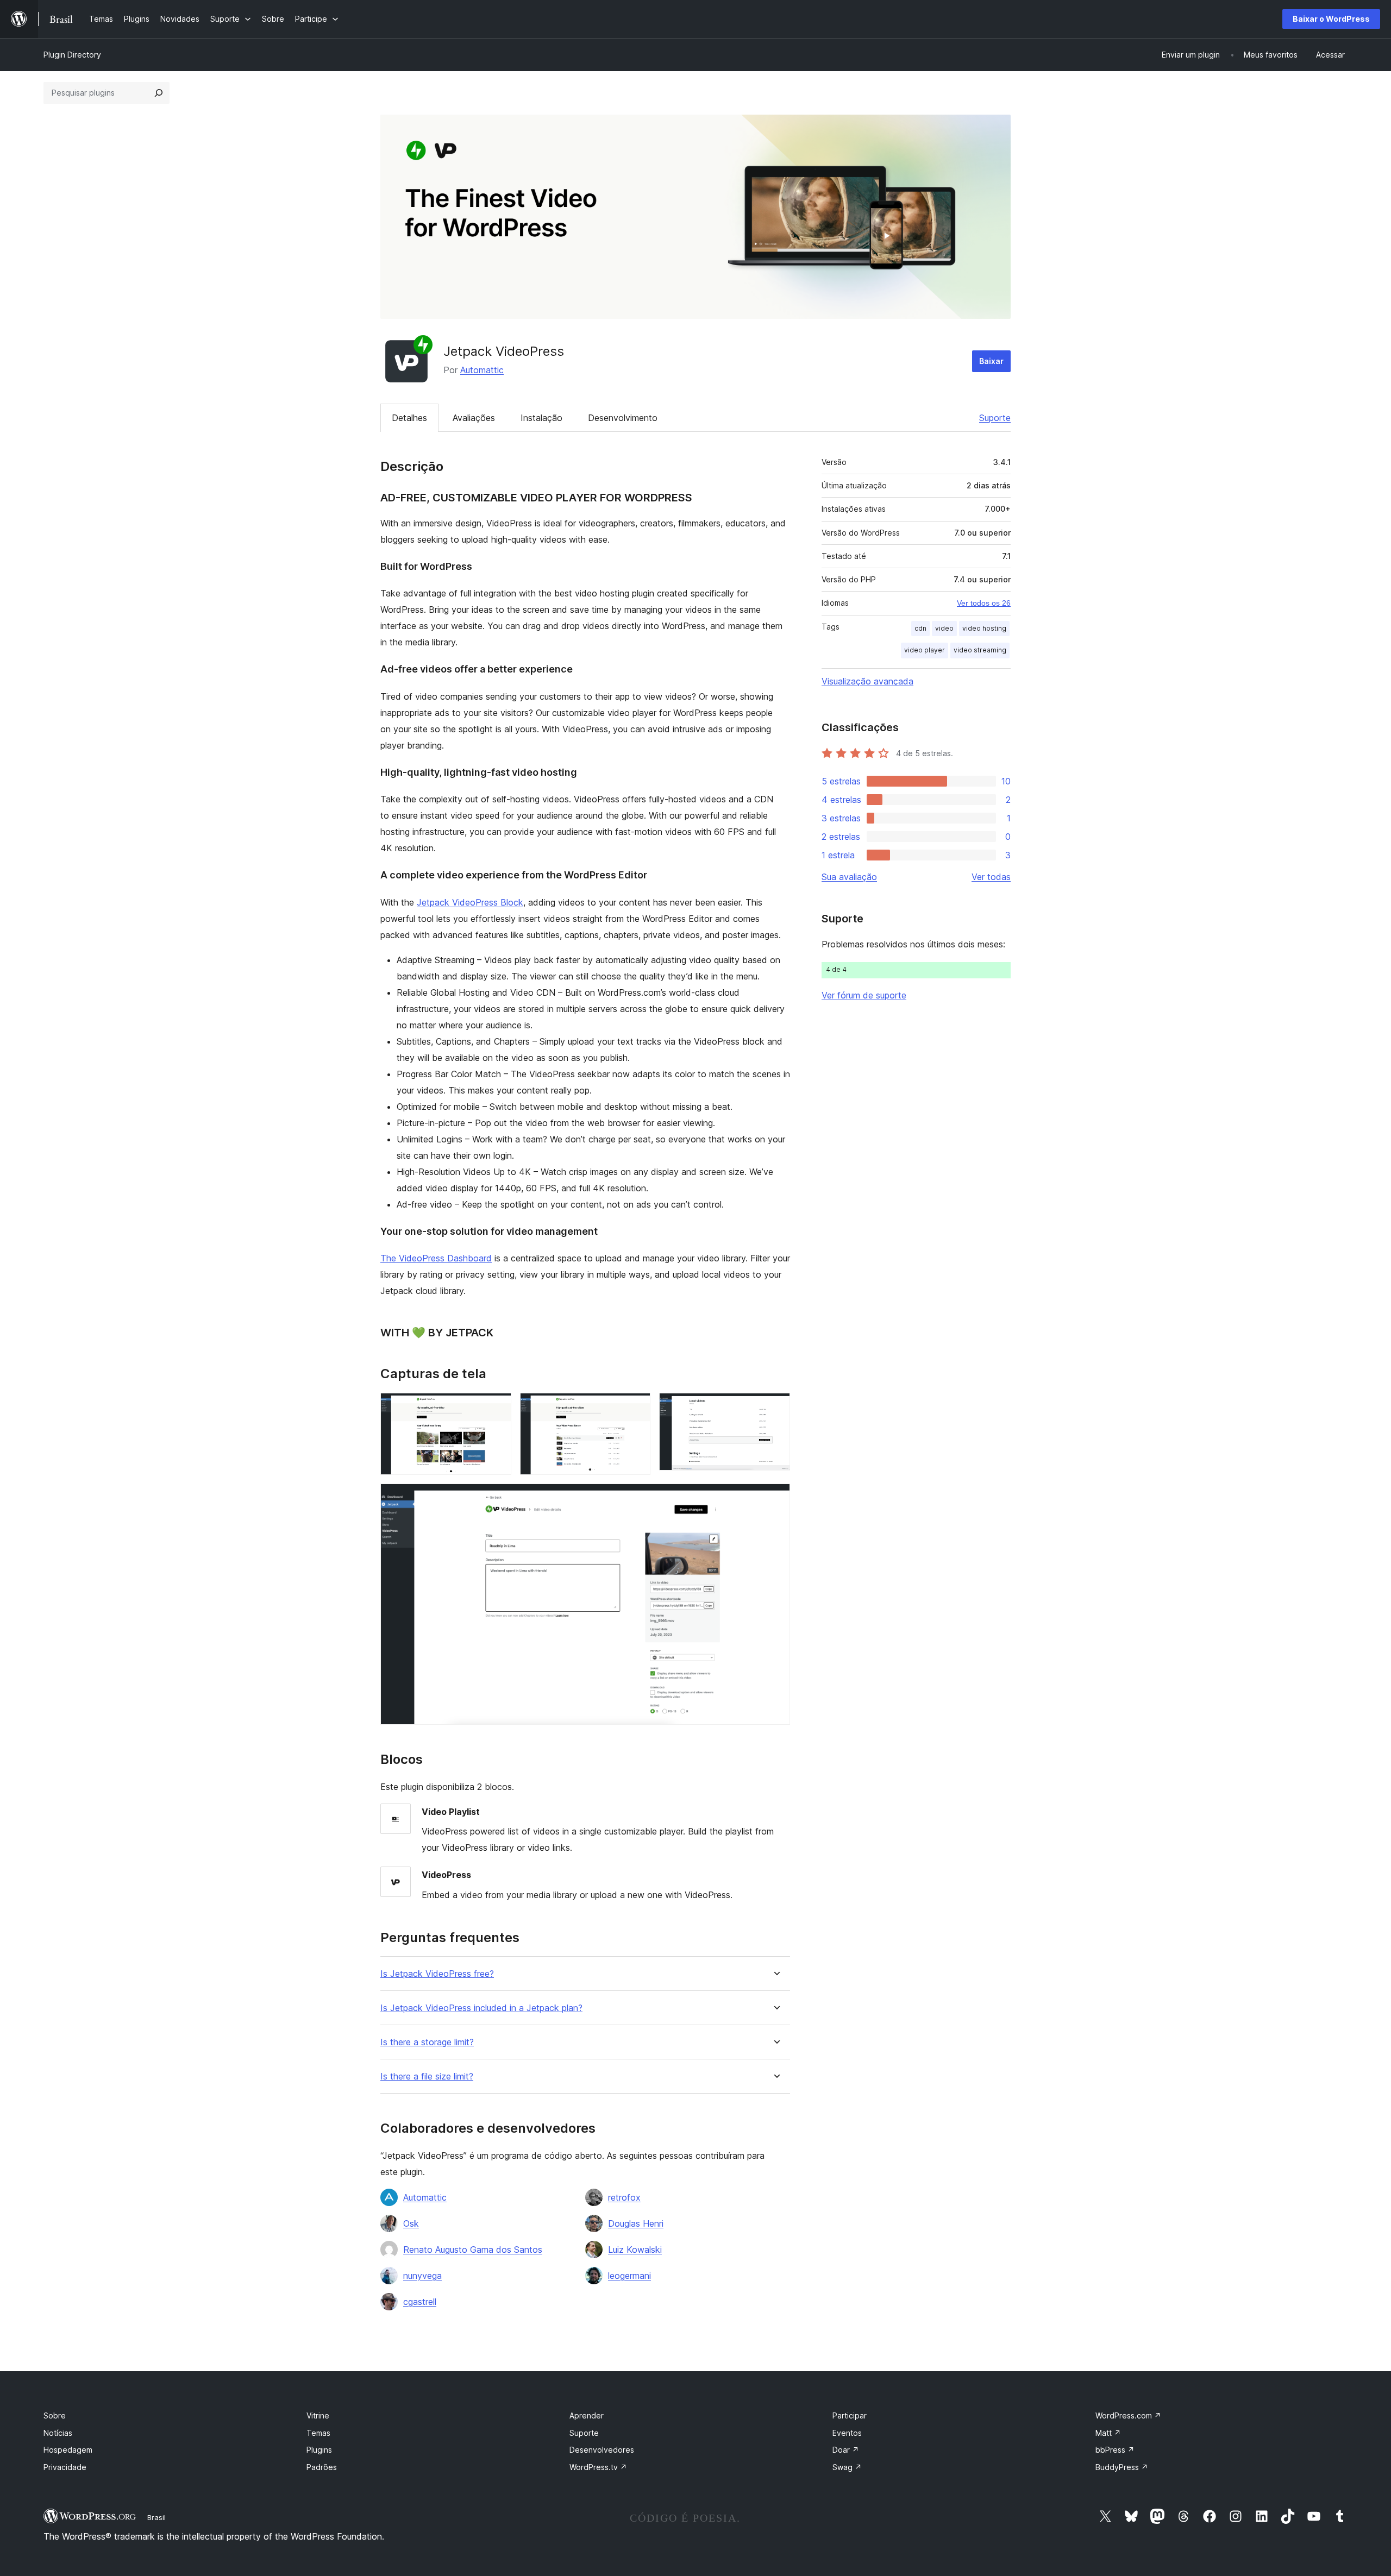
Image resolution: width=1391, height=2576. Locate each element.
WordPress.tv (598, 2467)
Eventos (847, 2433)
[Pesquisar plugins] (159, 93)
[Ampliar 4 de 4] (775, 1498)
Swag (847, 2467)
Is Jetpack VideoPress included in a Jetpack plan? (481, 2008)
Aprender (587, 2415)
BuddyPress (1122, 2467)
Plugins (319, 2450)
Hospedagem (68, 2450)
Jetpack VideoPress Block (470, 902)
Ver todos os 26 (984, 603)
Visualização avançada (867, 681)
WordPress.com (1128, 2415)
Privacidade (65, 2467)
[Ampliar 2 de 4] (636, 1408)
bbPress (1115, 2450)
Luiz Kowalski (635, 2250)
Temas (318, 2433)
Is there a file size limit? (427, 2076)
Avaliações (474, 418)
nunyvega (422, 2276)
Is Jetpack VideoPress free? (437, 1974)
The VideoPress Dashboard (436, 1258)
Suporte (995, 418)
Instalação (541, 418)
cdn (920, 628)
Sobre (55, 2415)
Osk (411, 2223)
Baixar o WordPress (1331, 19)
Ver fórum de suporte (864, 995)
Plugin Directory (72, 55)
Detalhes (409, 418)
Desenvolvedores (602, 2450)
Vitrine (318, 2415)
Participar (850, 2415)
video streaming (980, 650)
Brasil (156, 2517)
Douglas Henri (636, 2223)
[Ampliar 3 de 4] (775, 1408)
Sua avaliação (849, 877)
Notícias (58, 2433)
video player (925, 650)
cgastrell (420, 2302)
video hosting (984, 628)
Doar (846, 2450)
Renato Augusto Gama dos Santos (473, 2250)
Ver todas (991, 877)
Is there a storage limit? (427, 2042)
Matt (1108, 2433)
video (944, 628)
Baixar (991, 361)
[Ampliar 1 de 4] (497, 1408)
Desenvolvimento (623, 418)
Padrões (322, 2467)
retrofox (624, 2197)
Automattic (482, 370)
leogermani (629, 2276)
